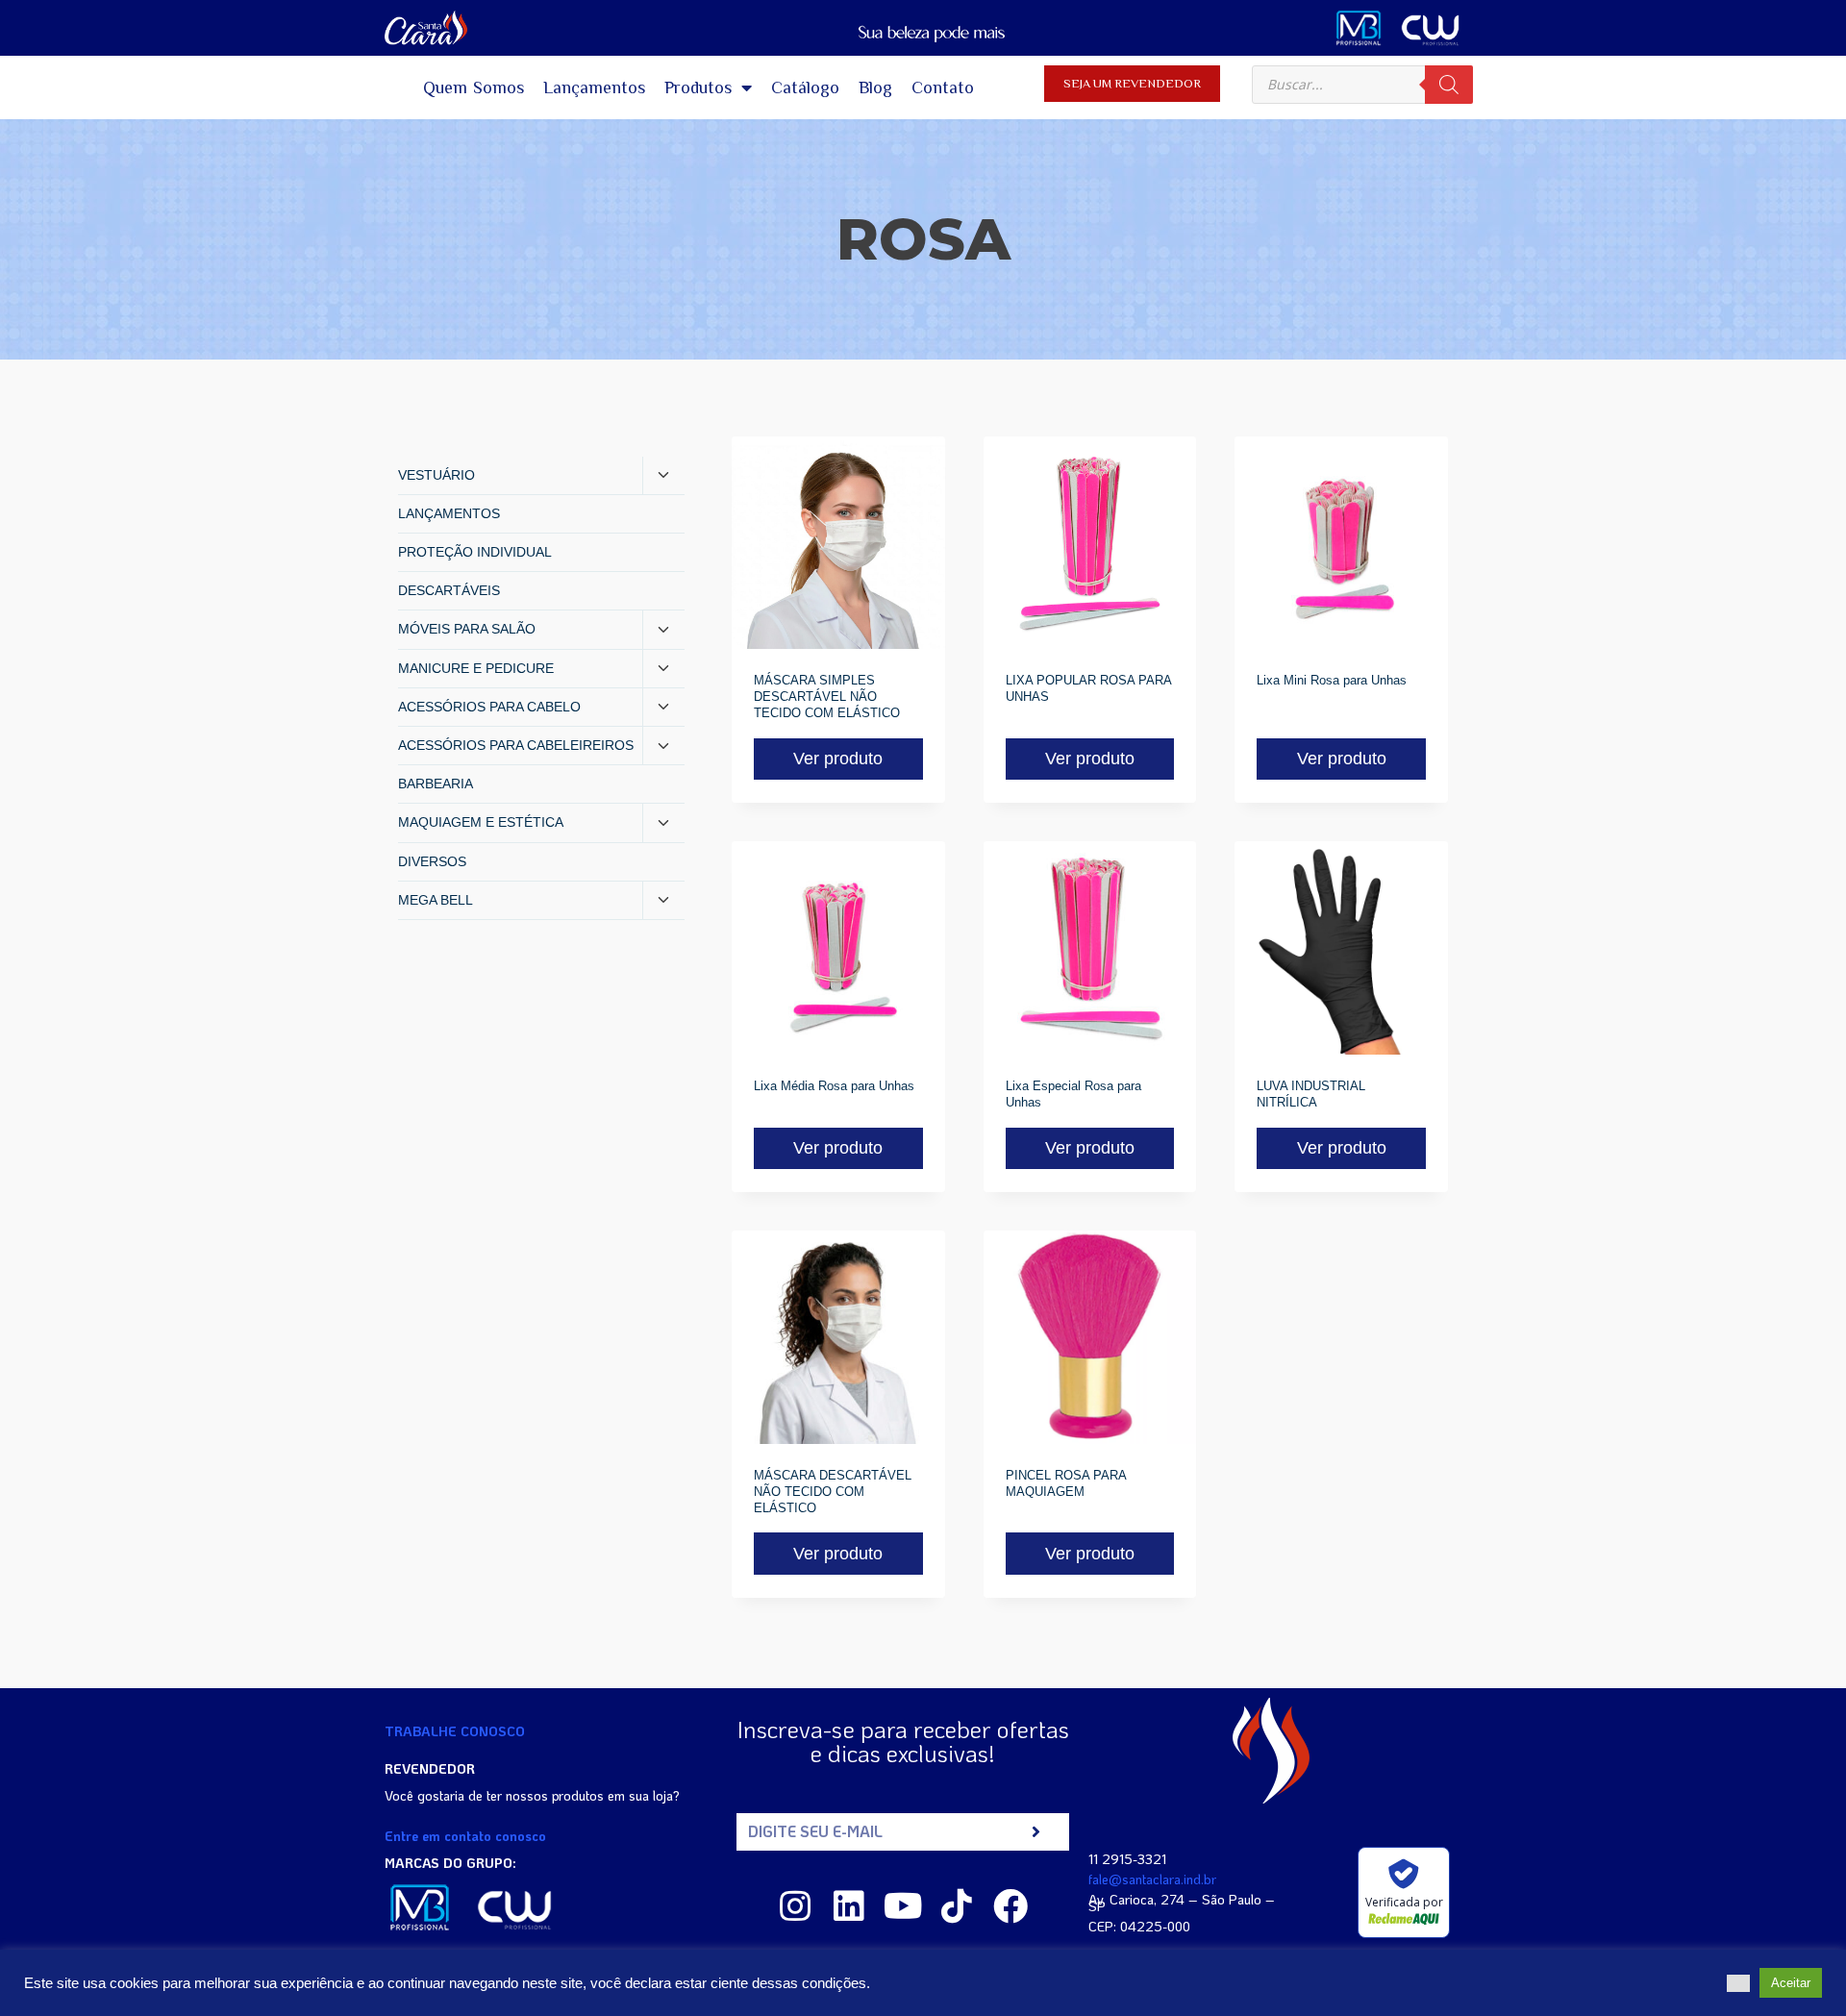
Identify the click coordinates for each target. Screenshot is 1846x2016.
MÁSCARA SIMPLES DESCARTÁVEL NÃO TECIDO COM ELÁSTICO (827, 697)
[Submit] (1036, 1832)
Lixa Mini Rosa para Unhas (1332, 680)
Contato (943, 87)
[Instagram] (795, 1906)
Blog (875, 87)
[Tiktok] (957, 1906)
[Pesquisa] (1449, 85)
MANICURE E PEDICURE (476, 668)
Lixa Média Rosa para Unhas (834, 1086)
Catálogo (805, 87)
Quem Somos (474, 87)
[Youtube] (903, 1906)
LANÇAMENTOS (449, 513)
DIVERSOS (432, 861)
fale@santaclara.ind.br (1152, 1879)
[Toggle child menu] (663, 476)
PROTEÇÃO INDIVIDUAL (475, 552)
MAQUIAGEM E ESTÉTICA (481, 822)
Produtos (698, 87)
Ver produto (838, 759)
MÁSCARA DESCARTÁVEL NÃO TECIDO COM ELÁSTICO (833, 1492)
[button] (1738, 1983)
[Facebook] (1010, 1906)
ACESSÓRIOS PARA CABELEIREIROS (516, 745)
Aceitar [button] (1791, 1983)
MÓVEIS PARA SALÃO (467, 629)
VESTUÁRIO (437, 475)
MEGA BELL (436, 900)
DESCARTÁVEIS (449, 590)
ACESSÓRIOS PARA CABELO (489, 707)
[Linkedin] (849, 1906)
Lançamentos (594, 87)
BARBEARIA (436, 784)
